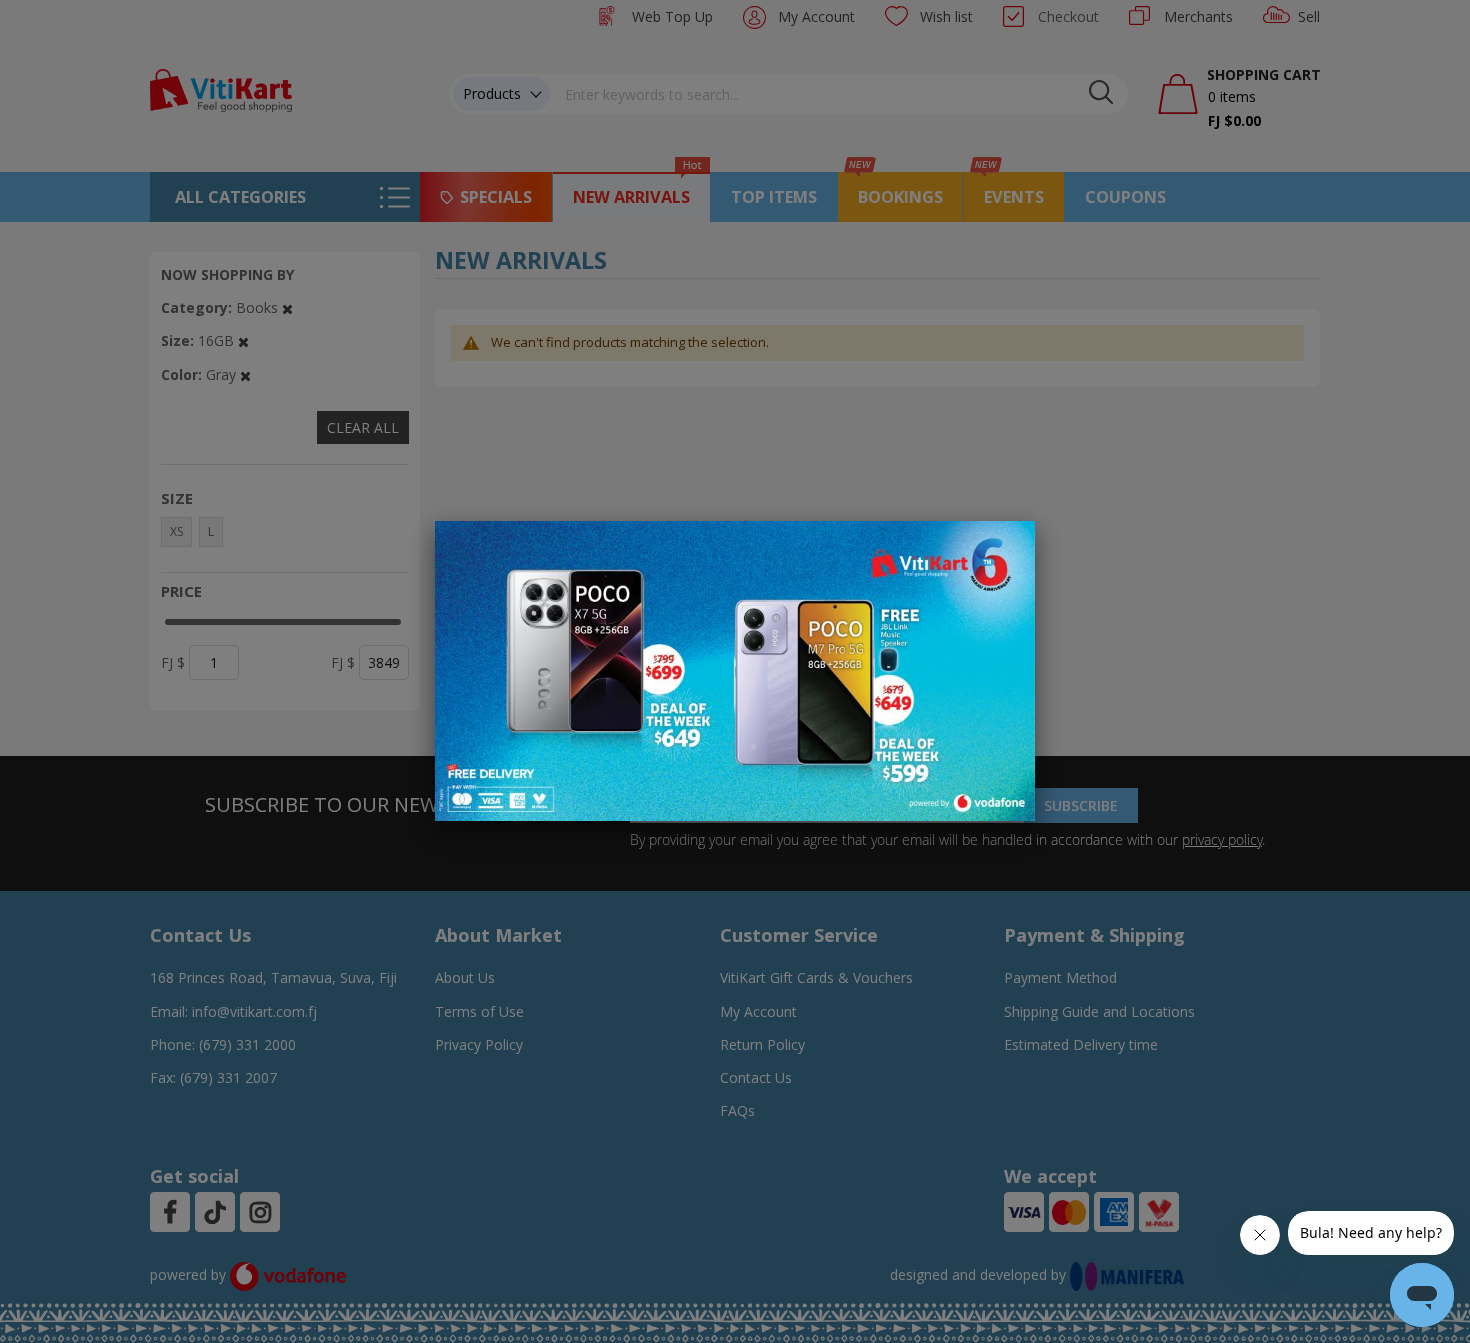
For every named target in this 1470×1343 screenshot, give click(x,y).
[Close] (1007, 547)
